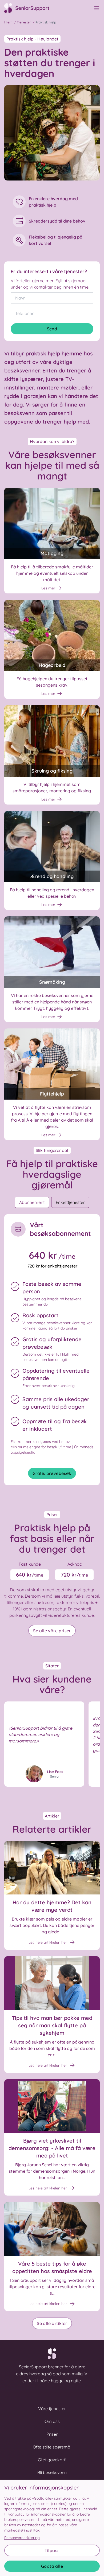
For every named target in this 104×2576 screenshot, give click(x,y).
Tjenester (24, 22)
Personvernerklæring (22, 2538)
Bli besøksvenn (52, 2472)
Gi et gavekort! (52, 2460)
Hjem (8, 22)
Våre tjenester (52, 2409)
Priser (52, 2434)
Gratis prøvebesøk (52, 1473)
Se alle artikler (52, 2323)
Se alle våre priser (52, 1631)
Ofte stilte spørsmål (52, 2447)
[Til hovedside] (30, 8)
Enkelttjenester (70, 1202)
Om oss (52, 2421)
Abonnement (32, 1202)
